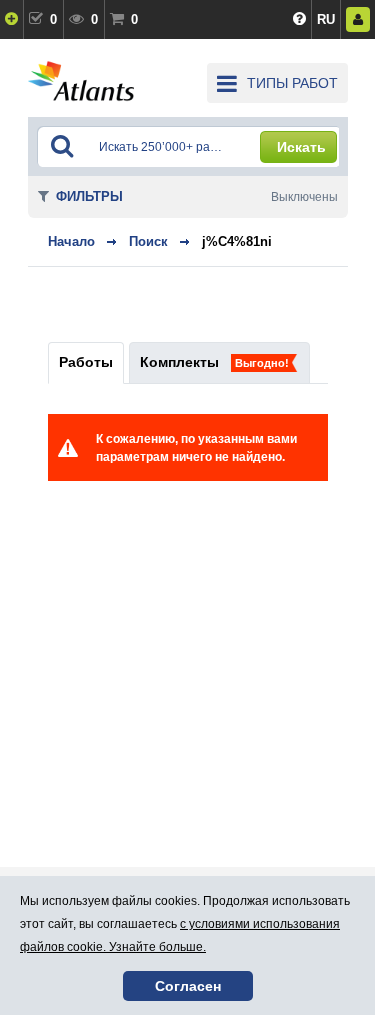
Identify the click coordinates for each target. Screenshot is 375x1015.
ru (326, 19)
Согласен (188, 986)
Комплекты (179, 362)
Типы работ (292, 83)
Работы (86, 362)
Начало (71, 241)
